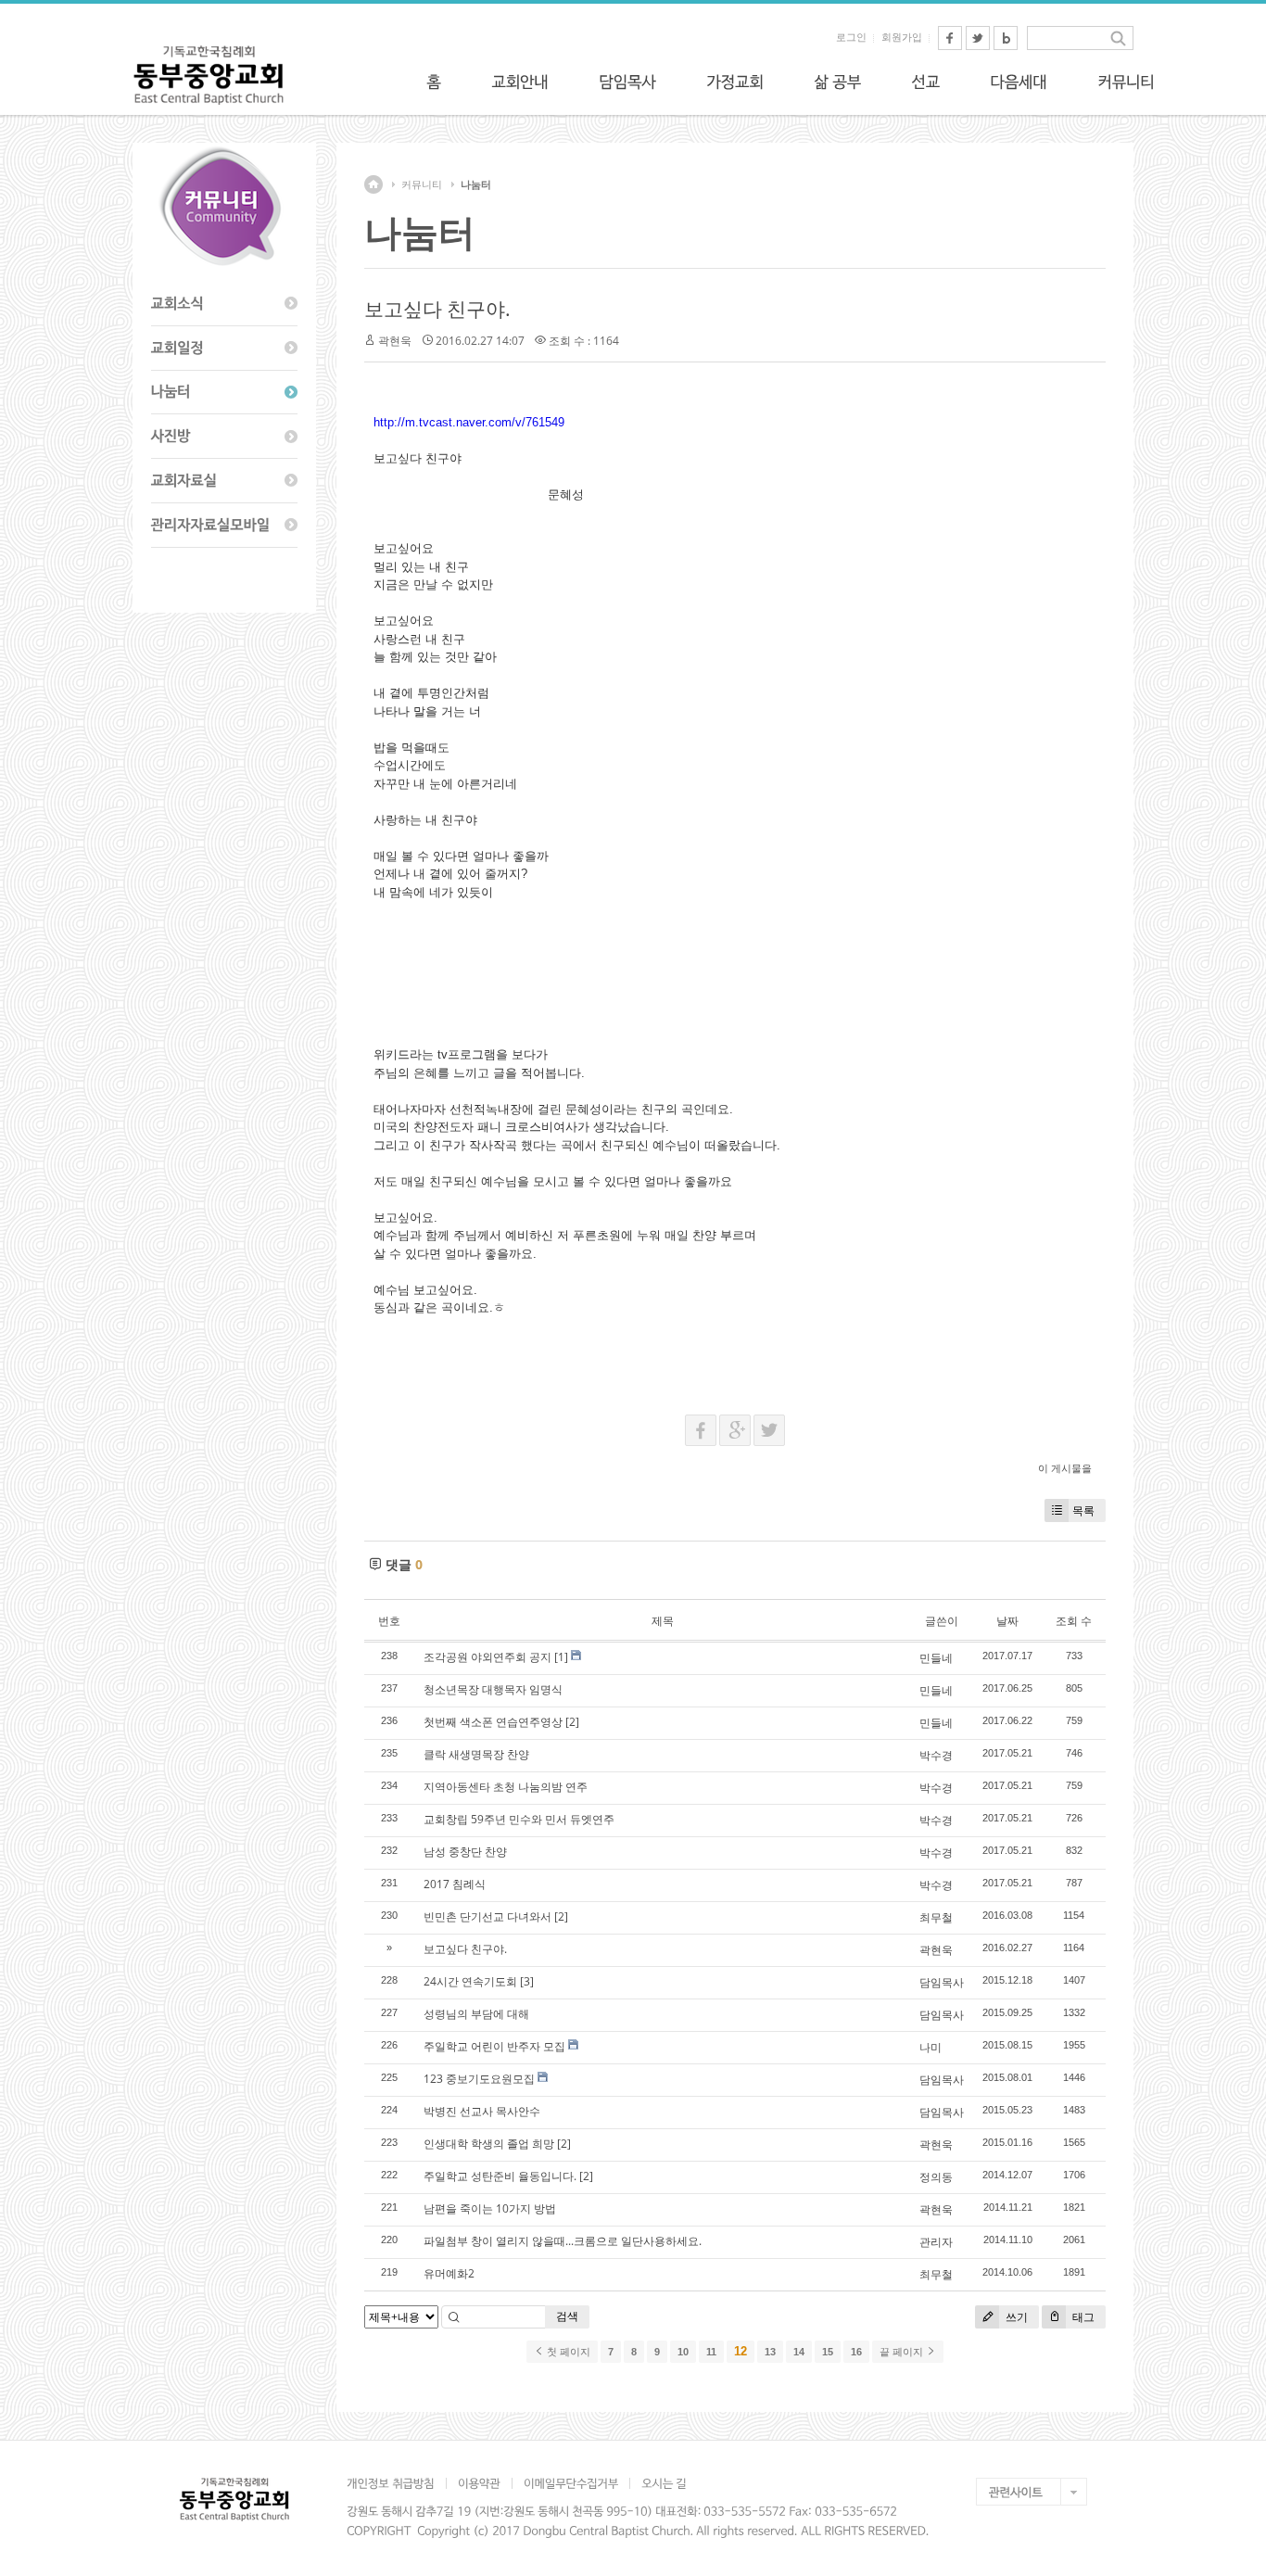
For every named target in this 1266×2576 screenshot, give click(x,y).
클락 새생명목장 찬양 (476, 1754)
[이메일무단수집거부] (570, 2483)
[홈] (434, 82)
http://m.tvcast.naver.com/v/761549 (469, 422)
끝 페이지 (903, 2352)
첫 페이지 (567, 2352)
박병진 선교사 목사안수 (482, 2111)
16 (856, 2352)
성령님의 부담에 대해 (476, 2014)
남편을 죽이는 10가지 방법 (490, 2208)
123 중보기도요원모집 (479, 2079)
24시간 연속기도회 (470, 1981)
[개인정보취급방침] (396, 2483)
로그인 (851, 37)
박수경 (936, 1755)
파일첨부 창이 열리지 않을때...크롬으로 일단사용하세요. (563, 2241)
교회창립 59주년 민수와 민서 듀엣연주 (519, 1819)
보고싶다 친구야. (437, 309)
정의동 (936, 2177)
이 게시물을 (1065, 1468)
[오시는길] (664, 2483)
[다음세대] (1019, 82)
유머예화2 (449, 2273)
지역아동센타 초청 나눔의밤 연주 (506, 1787)
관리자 (936, 2242)
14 (799, 2352)
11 (711, 2352)
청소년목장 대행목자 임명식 (493, 1689)
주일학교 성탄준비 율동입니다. (500, 2176)
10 (683, 2352)
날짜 (1007, 1621)
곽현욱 (395, 341)
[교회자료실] (224, 481)
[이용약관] (479, 2483)
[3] (527, 1981)
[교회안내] (520, 82)
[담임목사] (627, 82)
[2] (572, 1722)
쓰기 (1015, 2317)
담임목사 (942, 1982)
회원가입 (902, 37)
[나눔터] (224, 393)
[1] (561, 1657)
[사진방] (224, 437)
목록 (1083, 1510)
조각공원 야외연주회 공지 (487, 1657)
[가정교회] (735, 82)
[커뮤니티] (1126, 82)
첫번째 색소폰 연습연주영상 (493, 1722)
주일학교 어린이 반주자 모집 (494, 2046)
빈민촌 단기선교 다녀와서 (487, 1916)
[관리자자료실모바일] (224, 526)
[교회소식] (224, 304)
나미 (931, 2047)
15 (828, 2352)
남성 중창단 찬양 (465, 1852)
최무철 (936, 1917)
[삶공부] (837, 82)
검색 (567, 2316)
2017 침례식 (455, 1884)
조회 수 (1074, 1621)
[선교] (925, 82)
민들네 (936, 1658)
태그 (1082, 2317)
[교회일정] (224, 349)
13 (770, 2352)
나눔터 (476, 184)
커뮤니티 (422, 184)
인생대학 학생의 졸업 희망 (489, 2144)
